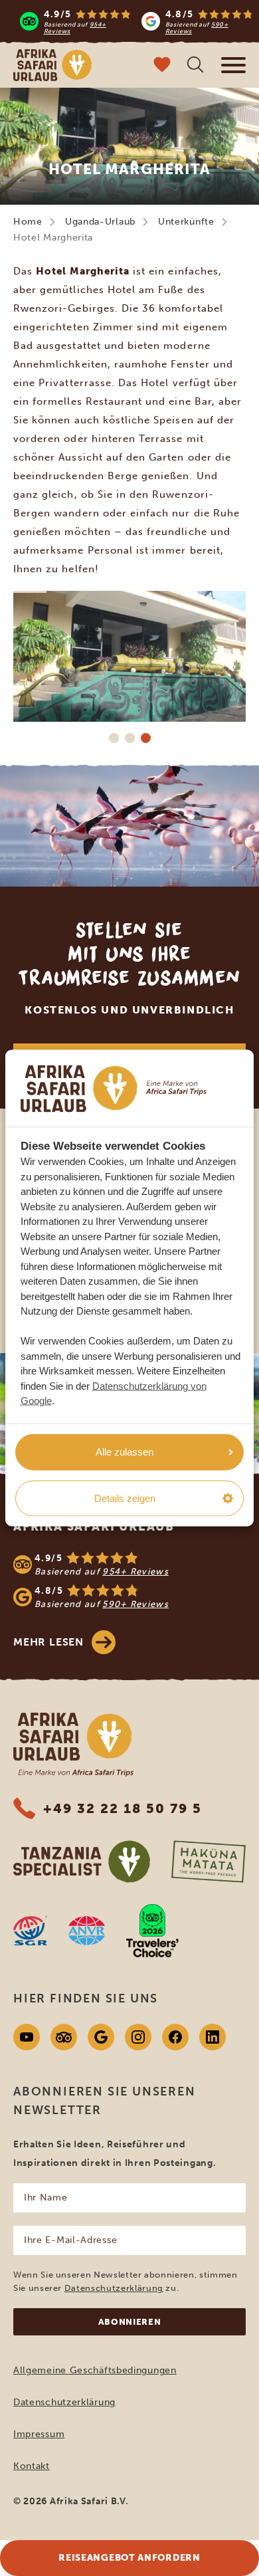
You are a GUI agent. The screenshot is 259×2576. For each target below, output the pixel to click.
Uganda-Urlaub (100, 222)
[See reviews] (129, 1580)
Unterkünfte (186, 222)
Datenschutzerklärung (114, 2288)
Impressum (39, 2434)
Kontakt (32, 2466)
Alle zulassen (125, 1452)
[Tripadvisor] (64, 2037)
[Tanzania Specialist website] (82, 1862)
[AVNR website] (87, 1931)
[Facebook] (175, 2037)
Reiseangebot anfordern (129, 2558)
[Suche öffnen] (195, 66)
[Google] (101, 2037)
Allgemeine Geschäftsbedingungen (95, 2370)
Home (28, 222)
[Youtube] (27, 2037)
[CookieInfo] (114, 1088)
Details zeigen (125, 1498)
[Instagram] (138, 2037)
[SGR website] (30, 1931)
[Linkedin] (213, 2037)
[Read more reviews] (136, 21)
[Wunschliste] (162, 66)
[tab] (114, 738)
